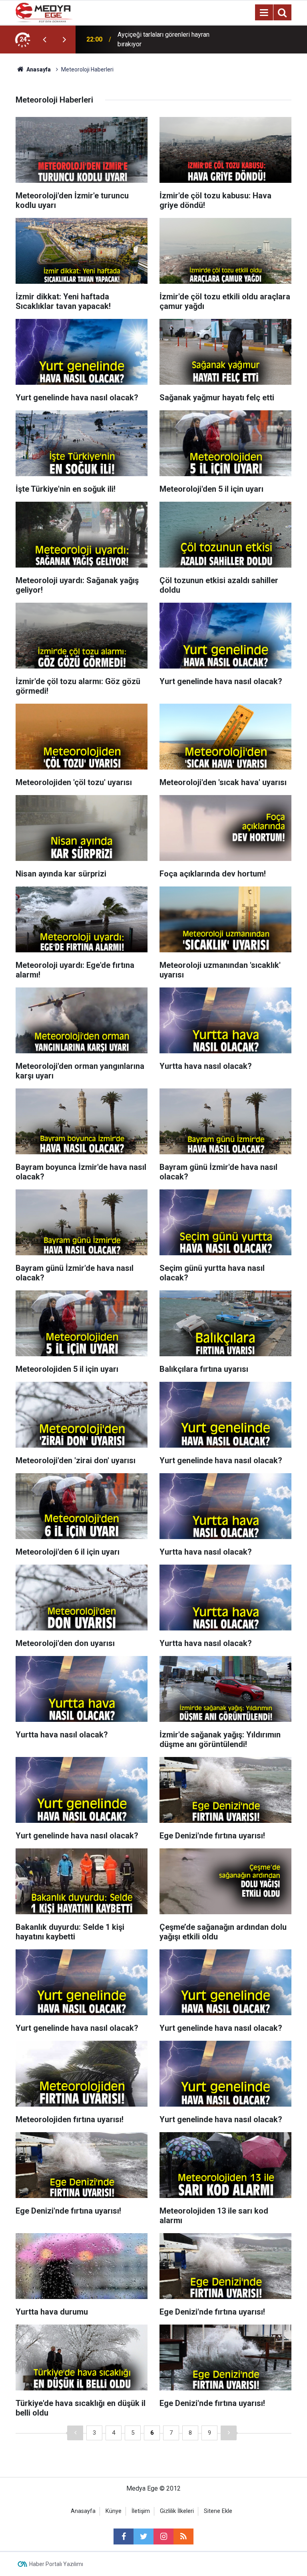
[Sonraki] (229, 2433)
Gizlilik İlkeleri (177, 2511)
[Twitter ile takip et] (144, 2536)
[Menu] (264, 13)
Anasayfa (83, 2511)
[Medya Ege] (44, 12)
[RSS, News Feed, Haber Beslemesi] (183, 2536)
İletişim (141, 2511)
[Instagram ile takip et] (163, 2536)
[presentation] (44, 40)
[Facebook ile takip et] (124, 2536)
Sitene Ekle (218, 2511)
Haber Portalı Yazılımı (56, 2564)
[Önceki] (75, 2433)
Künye (114, 2511)
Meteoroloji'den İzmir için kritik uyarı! (169, 39)
